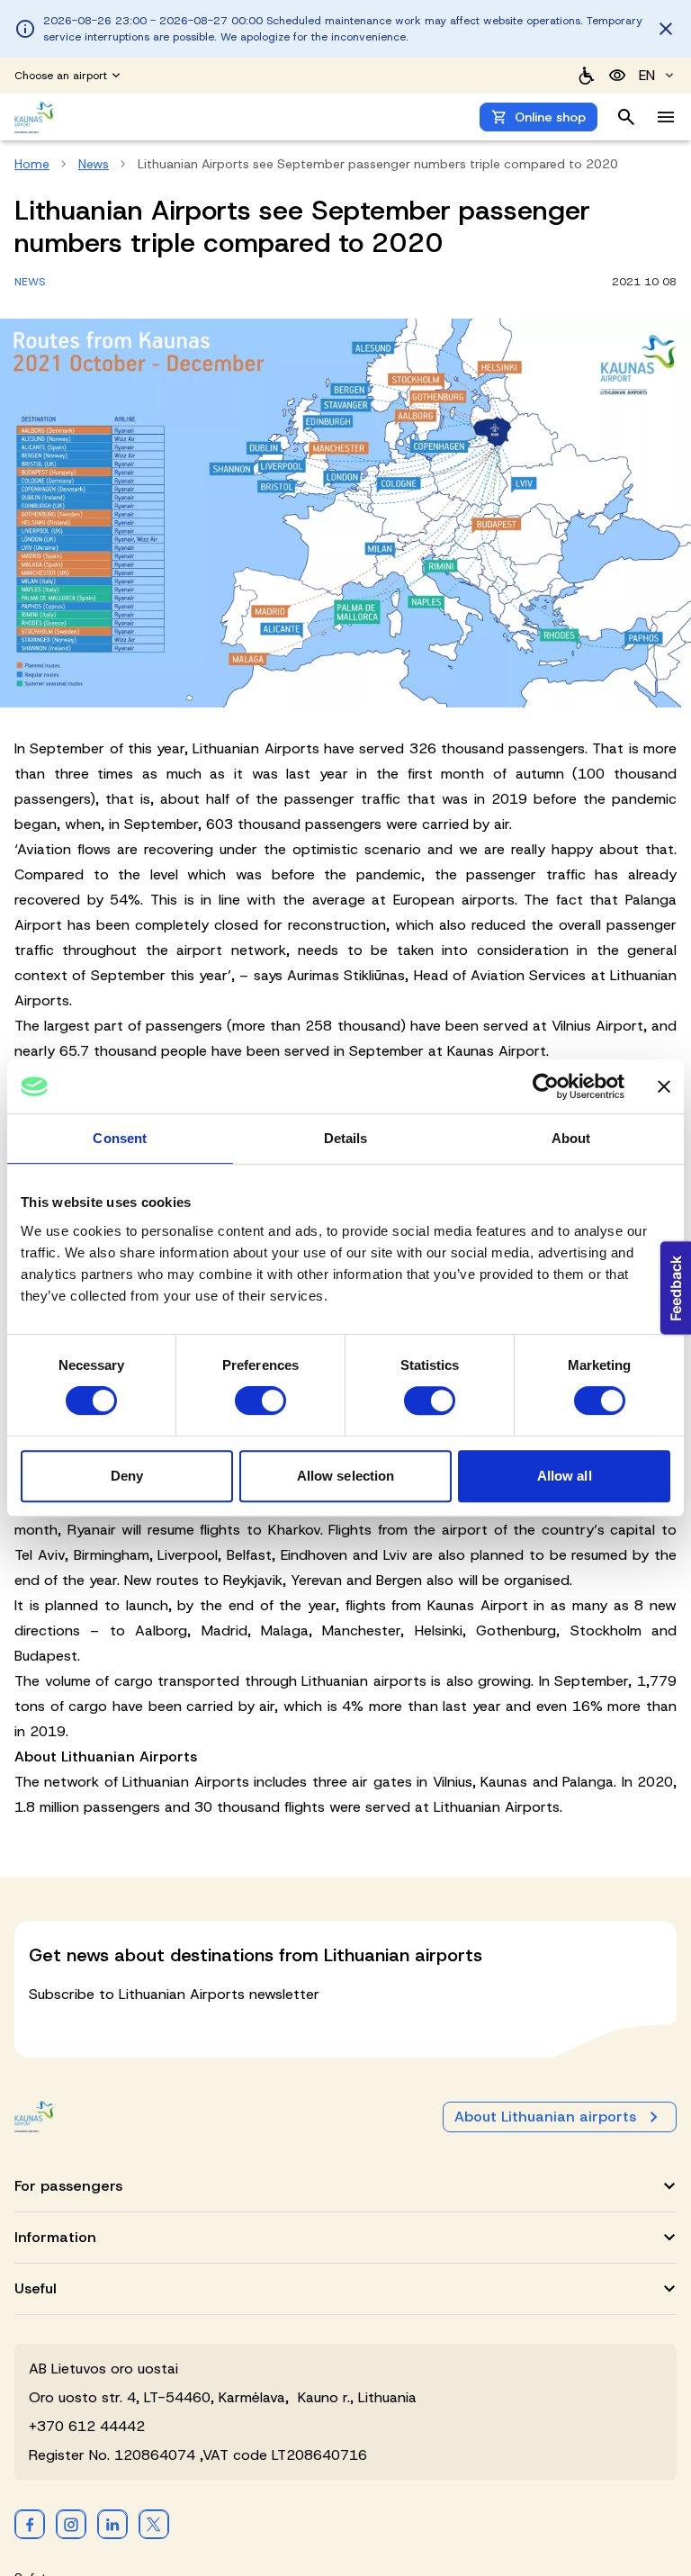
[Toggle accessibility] (617, 76)
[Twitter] (154, 2524)
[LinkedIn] (112, 2524)
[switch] (260, 1401)
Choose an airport (61, 76)
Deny (127, 1476)
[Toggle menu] (666, 117)
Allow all (565, 1476)
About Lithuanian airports (545, 2117)
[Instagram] (71, 2524)
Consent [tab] (120, 1138)
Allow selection (346, 1476)
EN (647, 75)
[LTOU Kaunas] (34, 2117)
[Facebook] (30, 2524)
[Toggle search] (626, 117)
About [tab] (571, 1138)
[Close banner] (664, 1086)
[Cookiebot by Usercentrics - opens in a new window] (546, 1086)
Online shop (550, 117)
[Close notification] (666, 29)
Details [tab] (346, 1138)
